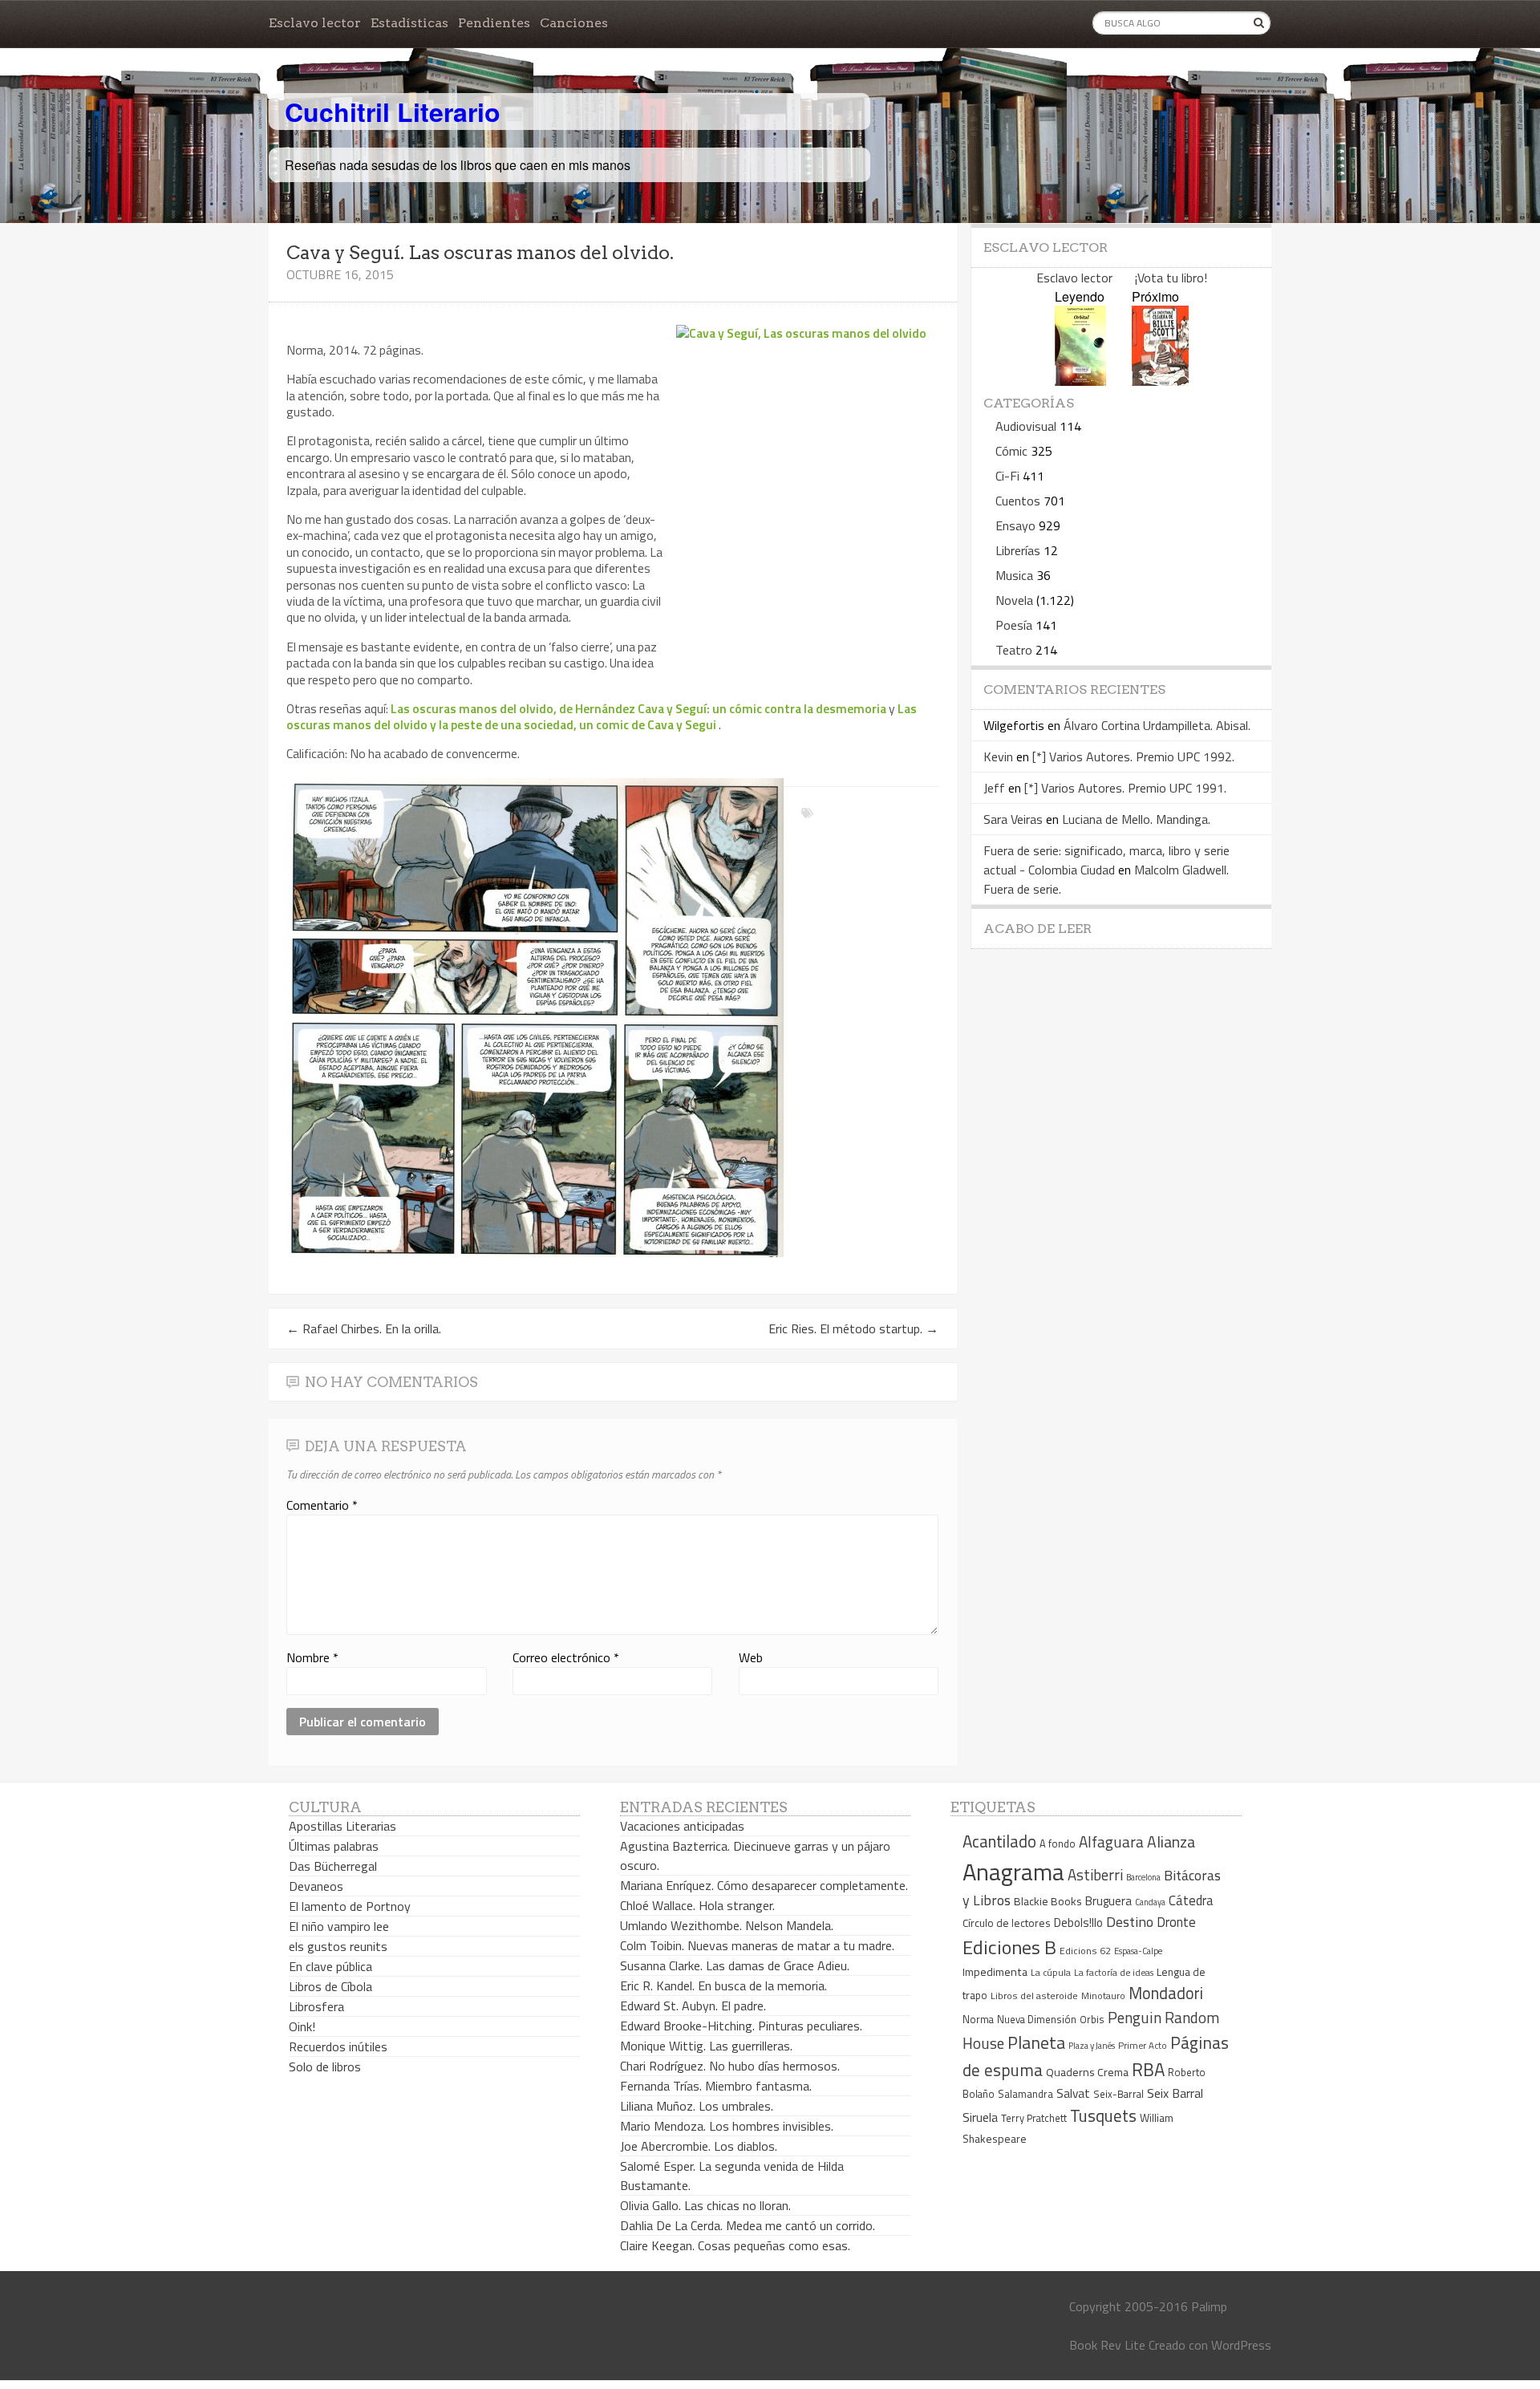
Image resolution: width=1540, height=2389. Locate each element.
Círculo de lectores (1007, 1923)
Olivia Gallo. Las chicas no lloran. (705, 2205)
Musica (1014, 575)
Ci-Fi (1007, 476)
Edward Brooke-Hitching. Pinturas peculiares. (741, 2026)
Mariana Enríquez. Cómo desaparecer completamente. (764, 1885)
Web (751, 1657)
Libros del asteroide (1034, 1996)
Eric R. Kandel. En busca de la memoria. (723, 1985)
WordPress (1241, 2345)
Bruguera (1108, 1901)
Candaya (1150, 1902)
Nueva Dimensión (1037, 2019)
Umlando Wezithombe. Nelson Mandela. (727, 1925)
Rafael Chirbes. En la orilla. (364, 1328)
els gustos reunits (338, 1946)
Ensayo (1015, 525)
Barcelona (1143, 1877)
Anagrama (1013, 1872)
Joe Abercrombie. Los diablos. (699, 2146)
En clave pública (330, 1966)
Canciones (574, 23)
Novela (1014, 600)
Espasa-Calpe (1138, 1951)
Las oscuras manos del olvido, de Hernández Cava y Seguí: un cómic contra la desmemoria (638, 708)
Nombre (312, 1657)
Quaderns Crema (1087, 2072)
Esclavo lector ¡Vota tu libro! (1122, 278)
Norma (978, 2019)
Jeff (994, 788)
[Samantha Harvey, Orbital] (1080, 381)
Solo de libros (325, 2067)
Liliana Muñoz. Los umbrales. (697, 2106)
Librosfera (316, 2006)
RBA (1148, 2069)
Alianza (1171, 1842)
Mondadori (1166, 1993)
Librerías (1018, 550)
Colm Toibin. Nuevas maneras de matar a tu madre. (757, 1945)
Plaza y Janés (1092, 2045)
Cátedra (1191, 1900)
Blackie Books (1048, 1901)
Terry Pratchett (1034, 2118)
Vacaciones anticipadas (682, 1826)
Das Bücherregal (333, 1866)
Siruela (980, 2117)
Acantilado (999, 1841)
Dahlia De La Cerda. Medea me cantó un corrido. (748, 2225)
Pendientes (494, 23)
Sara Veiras (1013, 819)
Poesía (1014, 625)
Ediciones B (1009, 1947)
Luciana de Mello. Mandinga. (1136, 819)
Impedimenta (995, 1972)
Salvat (1073, 2093)
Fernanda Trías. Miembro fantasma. (716, 2086)
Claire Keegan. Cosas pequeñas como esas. (735, 2245)
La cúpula (1051, 1972)
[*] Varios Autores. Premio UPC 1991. (1125, 788)
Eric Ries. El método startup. (853, 1328)
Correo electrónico (566, 1657)
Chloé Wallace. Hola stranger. (697, 1905)
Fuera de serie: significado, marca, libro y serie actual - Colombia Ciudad (1106, 860)
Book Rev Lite (1107, 2345)
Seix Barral (1175, 2093)
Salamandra (1025, 2094)
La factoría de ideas (1114, 1972)
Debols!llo (1078, 1923)
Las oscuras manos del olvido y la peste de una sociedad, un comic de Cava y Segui (602, 716)
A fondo (1058, 1843)
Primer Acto (1143, 2045)
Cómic (1011, 451)
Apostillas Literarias (342, 1826)
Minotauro (1103, 1996)
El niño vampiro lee (339, 1926)
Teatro (1014, 650)
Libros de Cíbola (330, 1986)
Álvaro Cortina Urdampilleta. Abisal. (1157, 725)
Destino (1130, 1922)
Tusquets (1103, 2115)
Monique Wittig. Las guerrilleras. (706, 2046)
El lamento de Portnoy (350, 1906)
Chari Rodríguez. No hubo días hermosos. (730, 2066)
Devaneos (316, 1886)
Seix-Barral (1119, 2094)
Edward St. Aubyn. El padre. (693, 2006)
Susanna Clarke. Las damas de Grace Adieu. (735, 1965)
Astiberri (1095, 1875)
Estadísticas (409, 23)
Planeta (1036, 2042)
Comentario (322, 1505)
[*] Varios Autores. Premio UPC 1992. (1133, 756)
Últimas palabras (334, 1846)
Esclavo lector (315, 23)
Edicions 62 (1085, 1951)
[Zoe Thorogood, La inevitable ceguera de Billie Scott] (1160, 381)
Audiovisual (1026, 426)
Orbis (1092, 2020)
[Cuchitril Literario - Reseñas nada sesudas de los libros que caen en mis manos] (1201, 99)
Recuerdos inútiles (338, 2046)
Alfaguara (1111, 1841)
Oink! (302, 2026)
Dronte (1176, 1922)
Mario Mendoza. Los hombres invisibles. (727, 2126)
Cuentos (1018, 501)
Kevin (998, 756)
